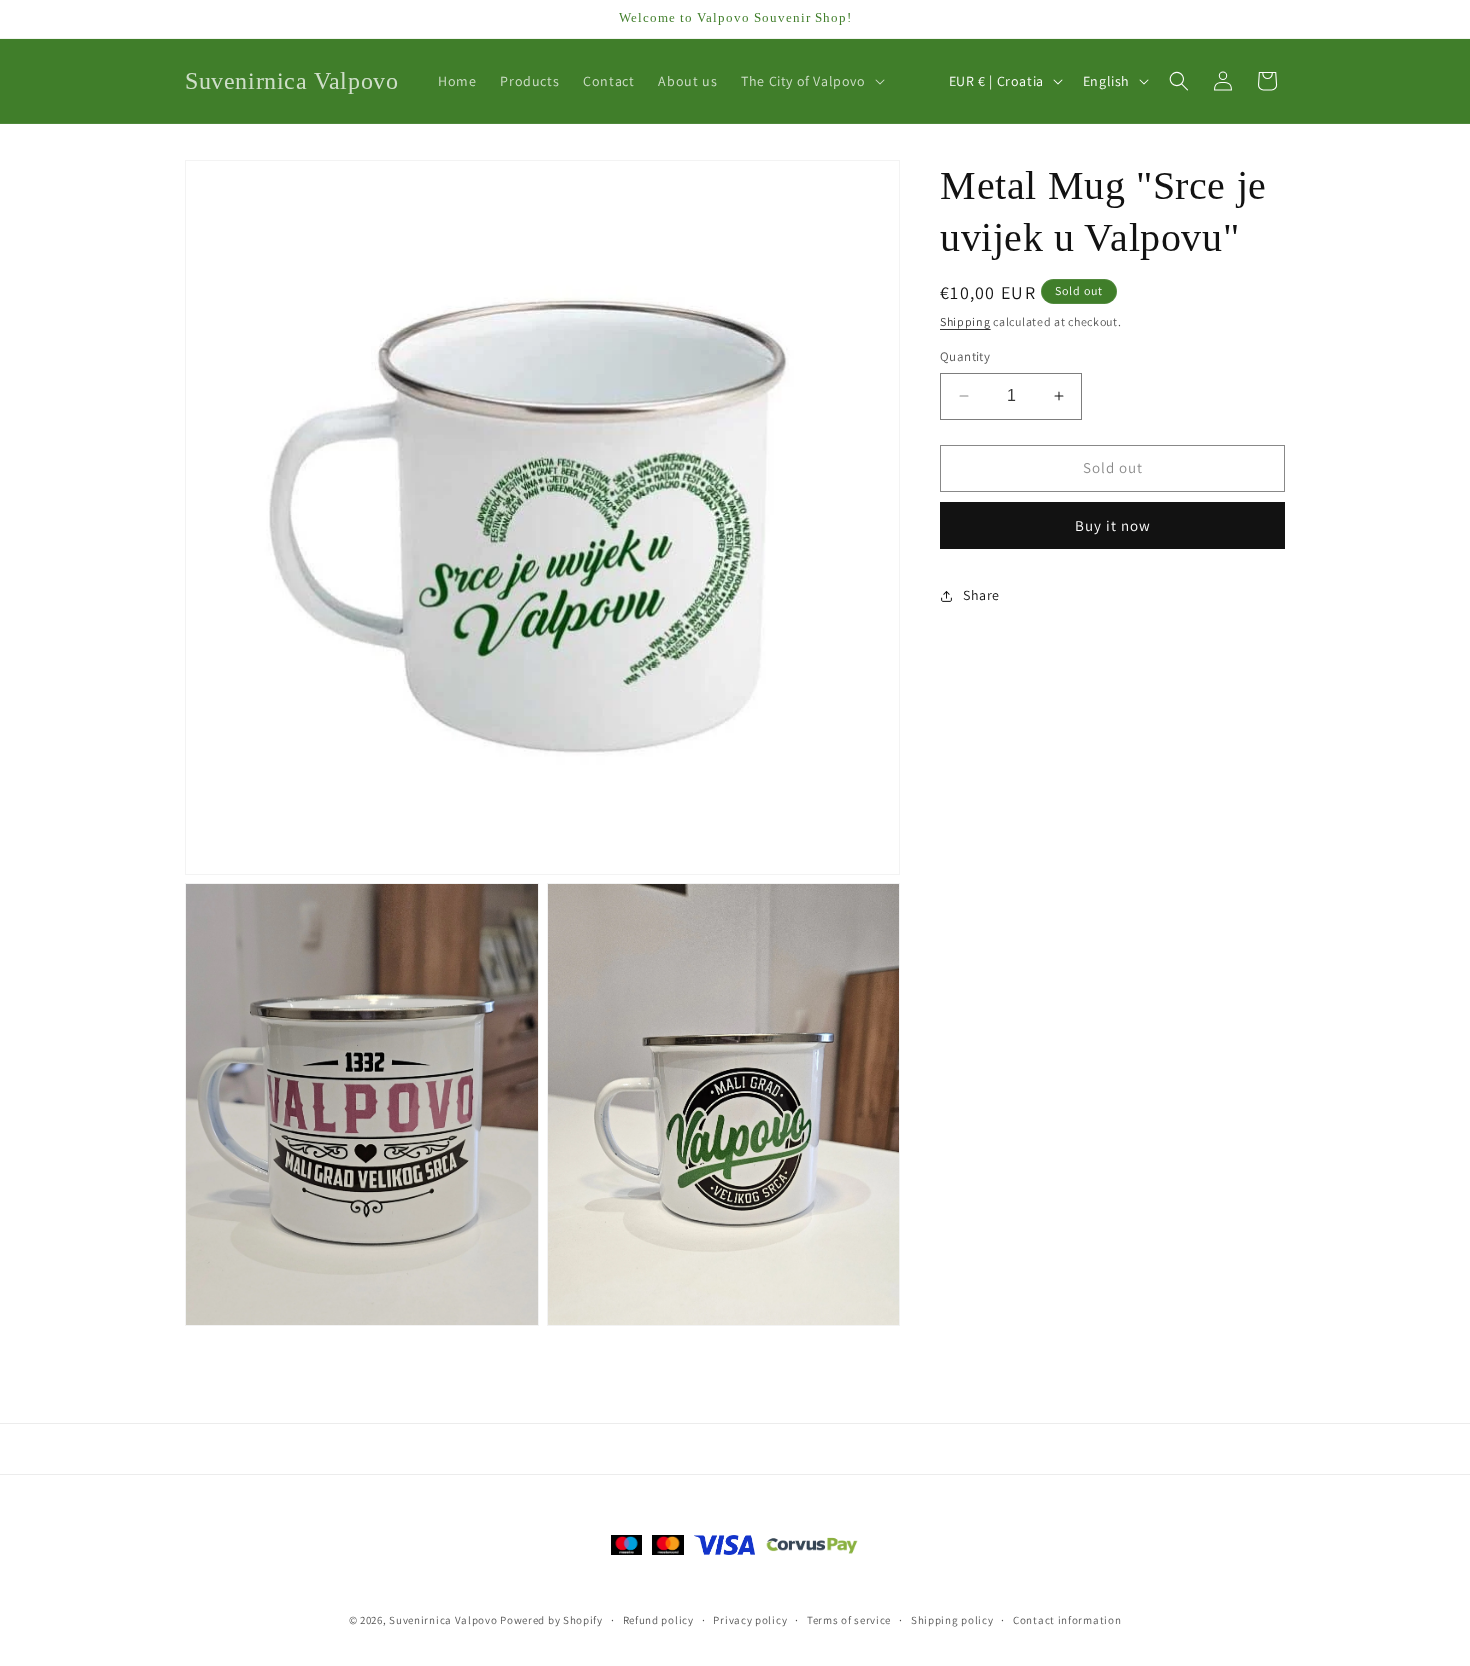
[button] (810, 81)
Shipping (965, 321)
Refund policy (658, 1619)
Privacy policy (750, 1619)
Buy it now (1113, 525)
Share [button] (981, 595)
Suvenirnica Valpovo (443, 1620)
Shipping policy (952, 1619)
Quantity (965, 356)
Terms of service (849, 1619)
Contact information (1067, 1619)
